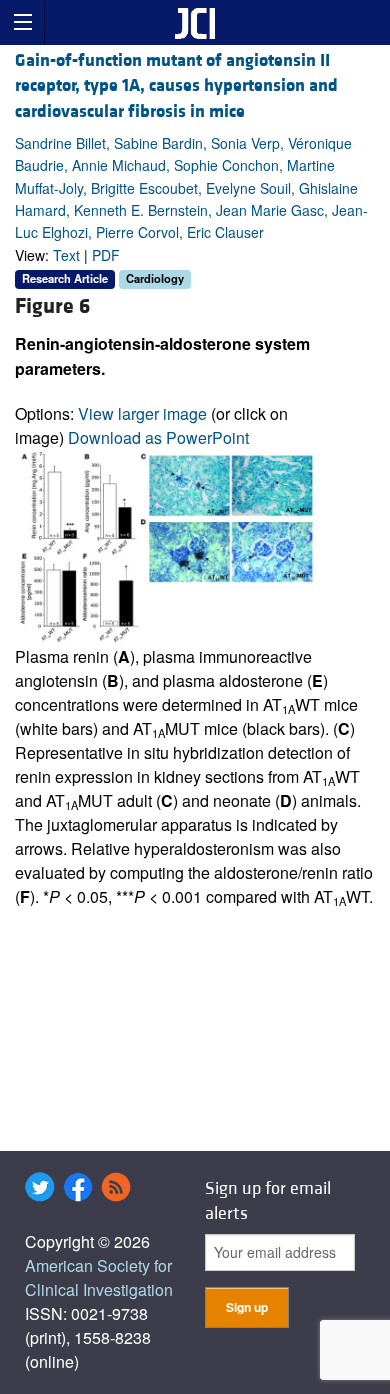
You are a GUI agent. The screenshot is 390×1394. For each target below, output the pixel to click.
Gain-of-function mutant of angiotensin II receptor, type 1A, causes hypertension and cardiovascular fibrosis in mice (176, 85)
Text (66, 255)
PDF (106, 255)
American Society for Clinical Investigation (99, 1277)
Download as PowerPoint (158, 437)
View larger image (142, 413)
